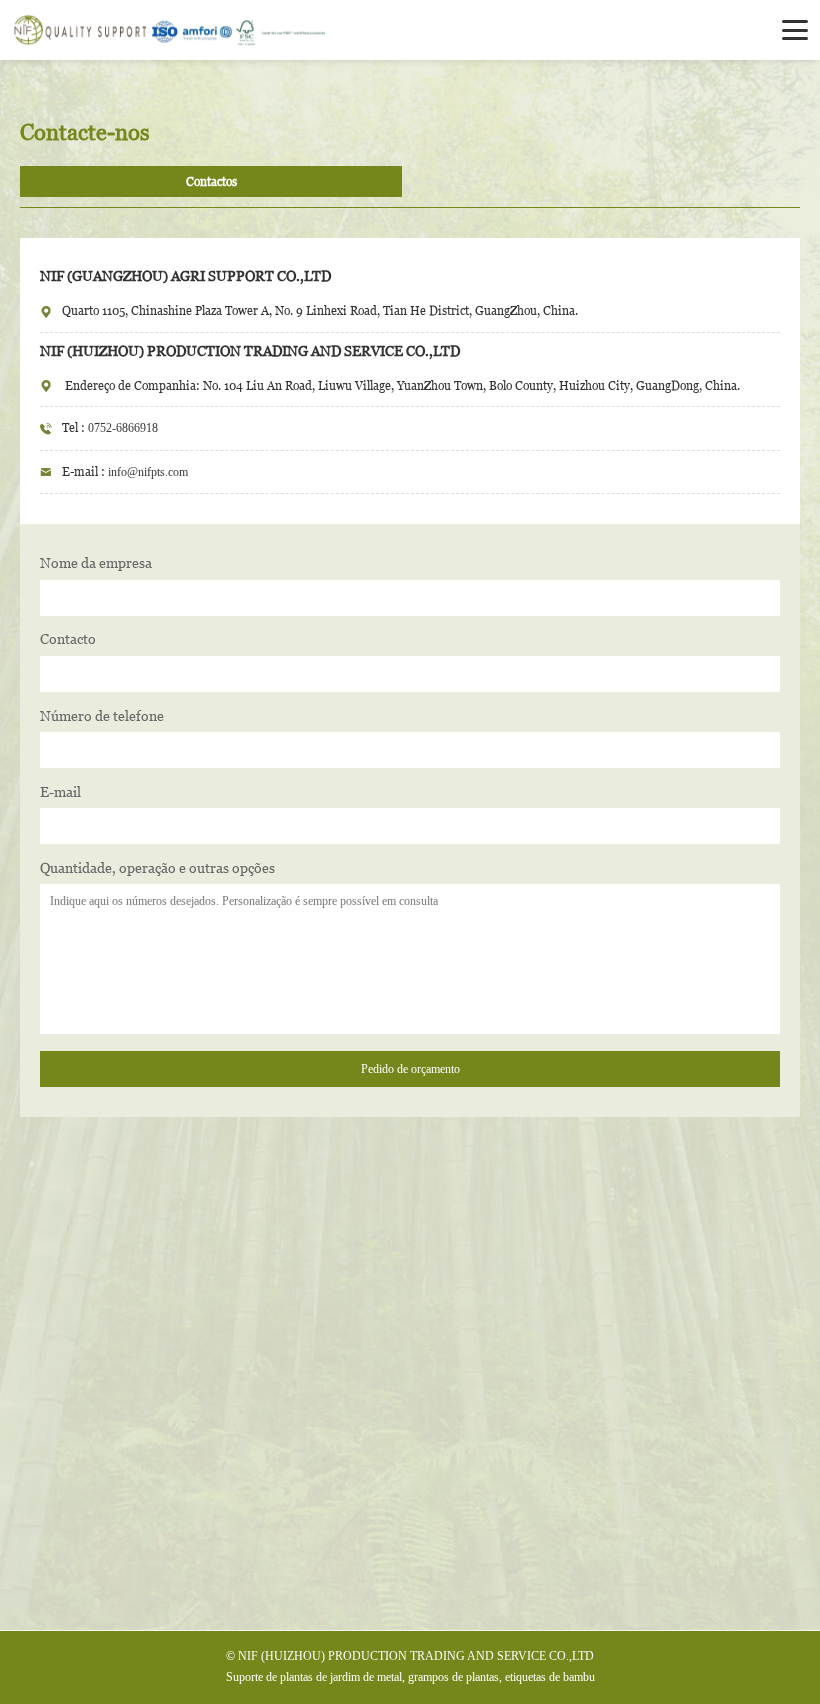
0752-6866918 (123, 428)
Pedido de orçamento (410, 1069)
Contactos (211, 181)
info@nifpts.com (148, 472)
